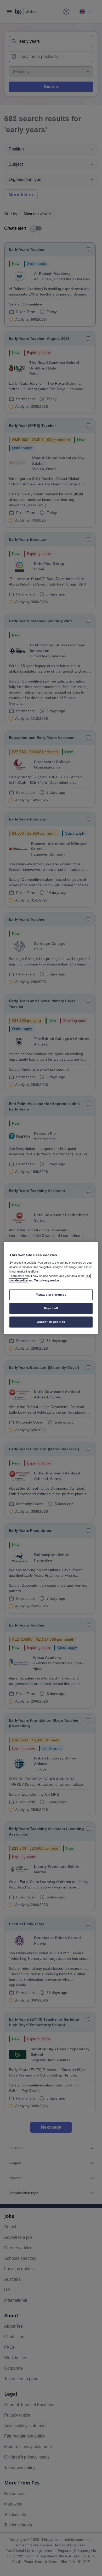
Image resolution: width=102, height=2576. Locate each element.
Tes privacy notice (46, 1280)
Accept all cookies (51, 1322)
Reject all (51, 1308)
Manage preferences (51, 1295)
